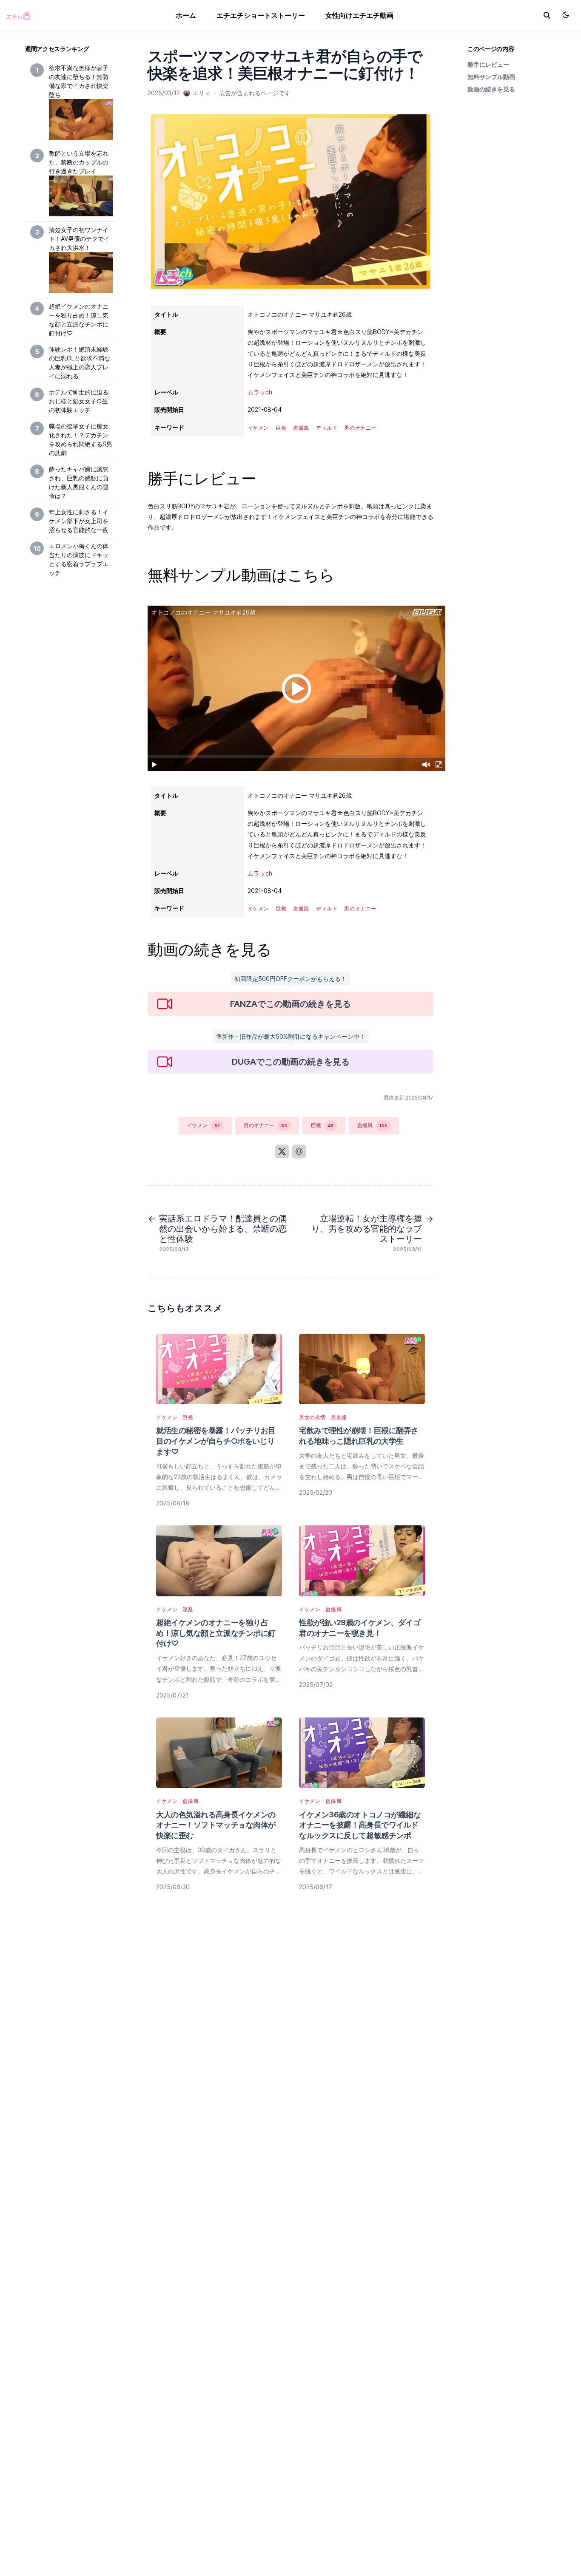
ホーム (186, 15)
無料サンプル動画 (491, 77)
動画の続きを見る (491, 89)
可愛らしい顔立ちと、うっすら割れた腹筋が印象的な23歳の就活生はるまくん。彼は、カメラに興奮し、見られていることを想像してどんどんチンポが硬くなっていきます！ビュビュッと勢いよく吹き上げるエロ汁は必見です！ (219, 1488)
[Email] (299, 1151)
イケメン (204, 1125)
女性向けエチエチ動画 (359, 15)
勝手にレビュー (488, 64)
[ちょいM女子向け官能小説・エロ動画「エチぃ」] (18, 15)
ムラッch (260, 392)
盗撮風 (372, 1125)
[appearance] (566, 15)
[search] (547, 15)
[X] (282, 1151)
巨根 (322, 1125)
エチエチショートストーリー (261, 15)
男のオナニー (265, 1125)
